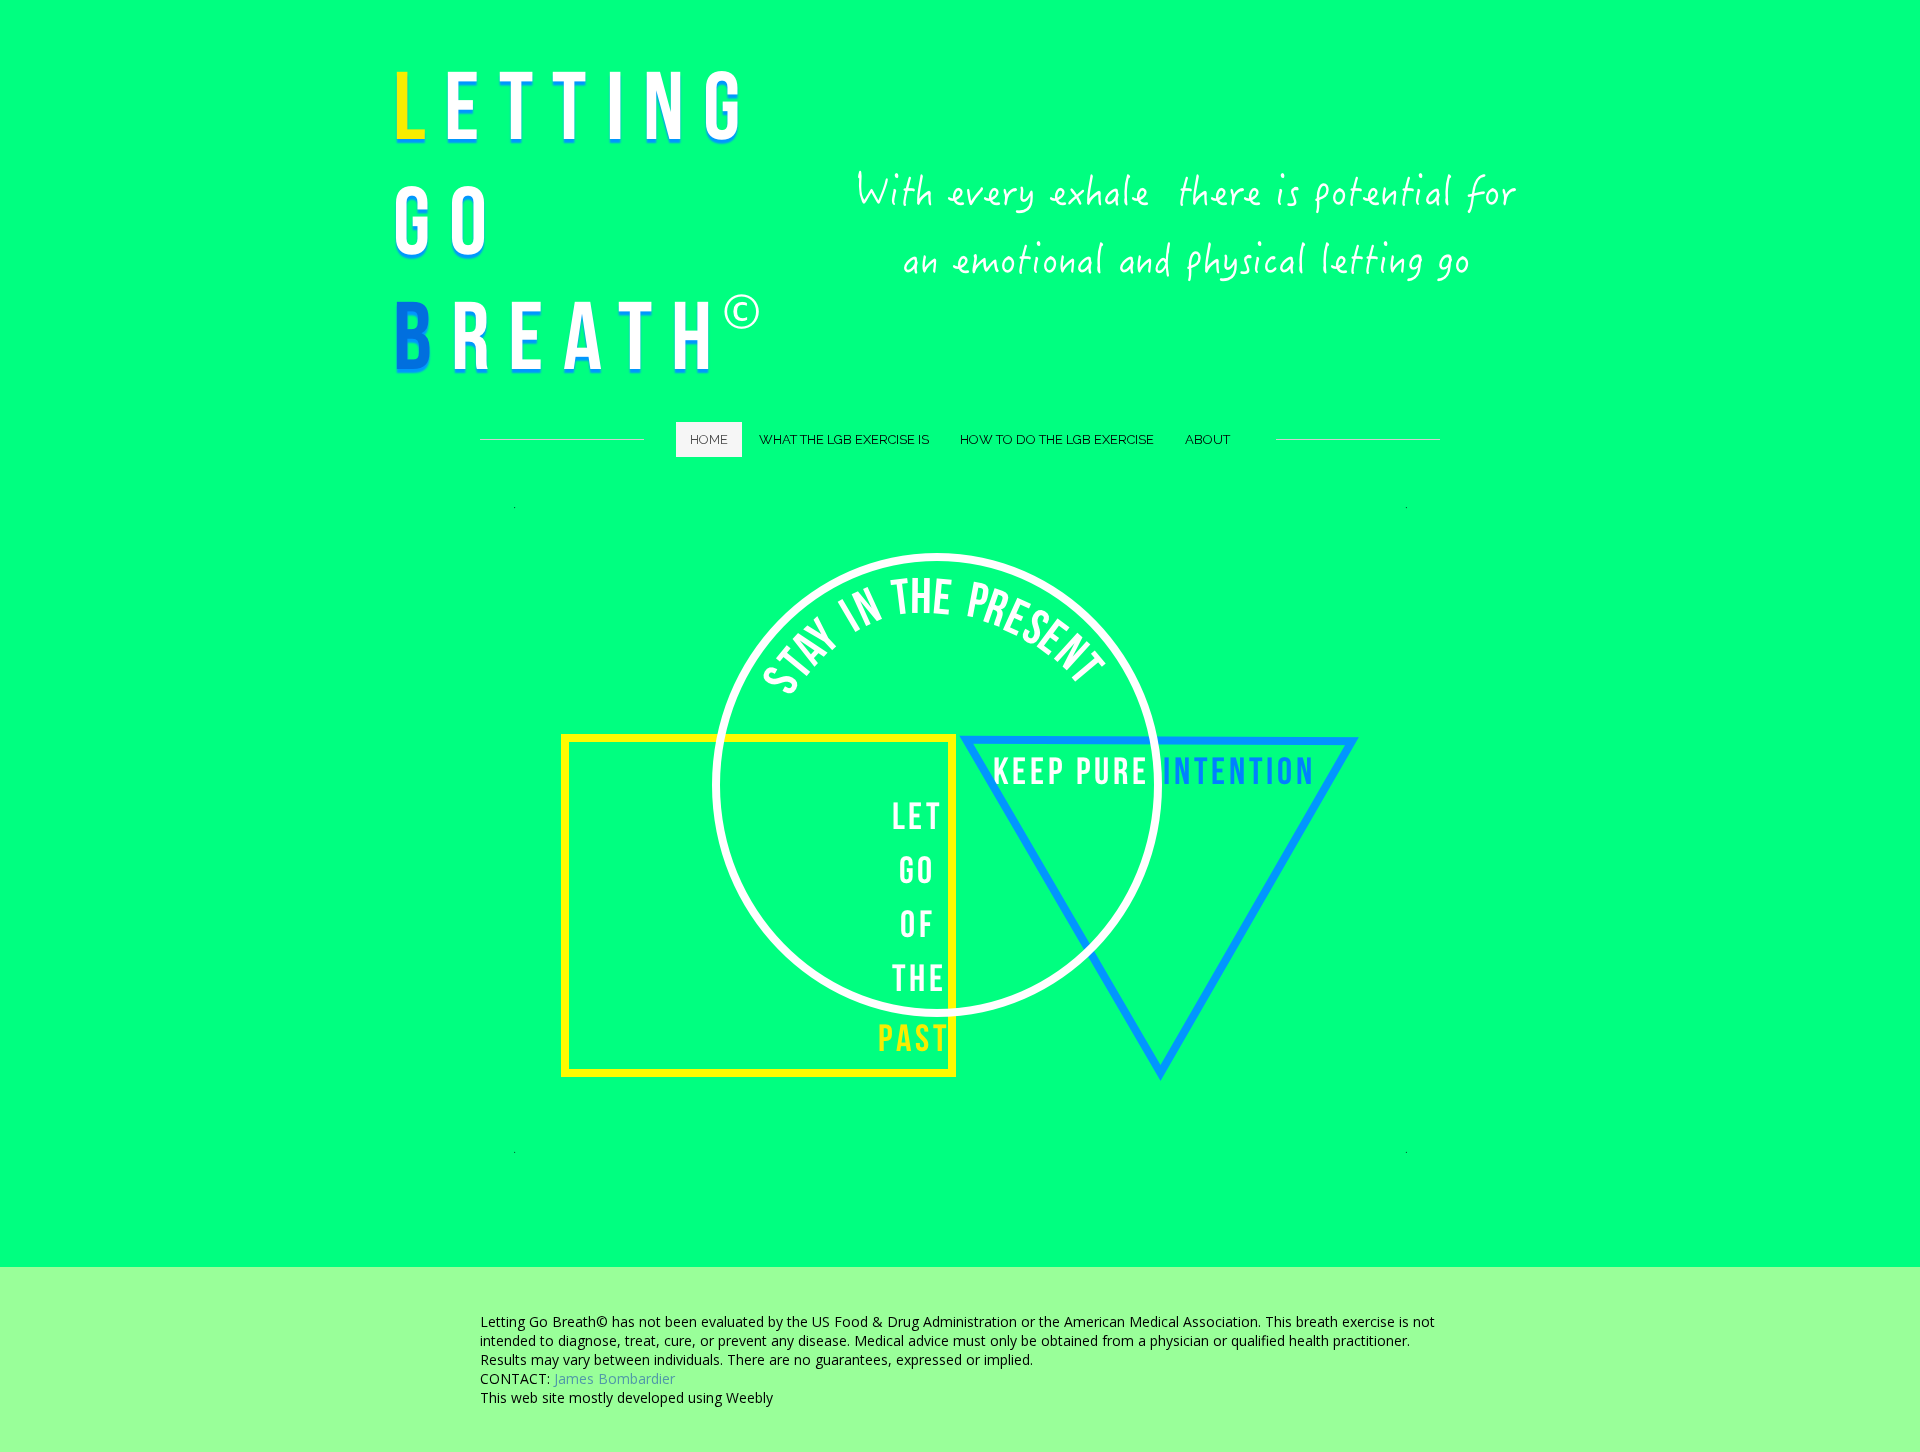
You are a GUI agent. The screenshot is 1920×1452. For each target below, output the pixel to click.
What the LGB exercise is (844, 439)
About (1207, 439)
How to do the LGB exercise (1057, 439)
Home (709, 439)
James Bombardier (614, 1378)
